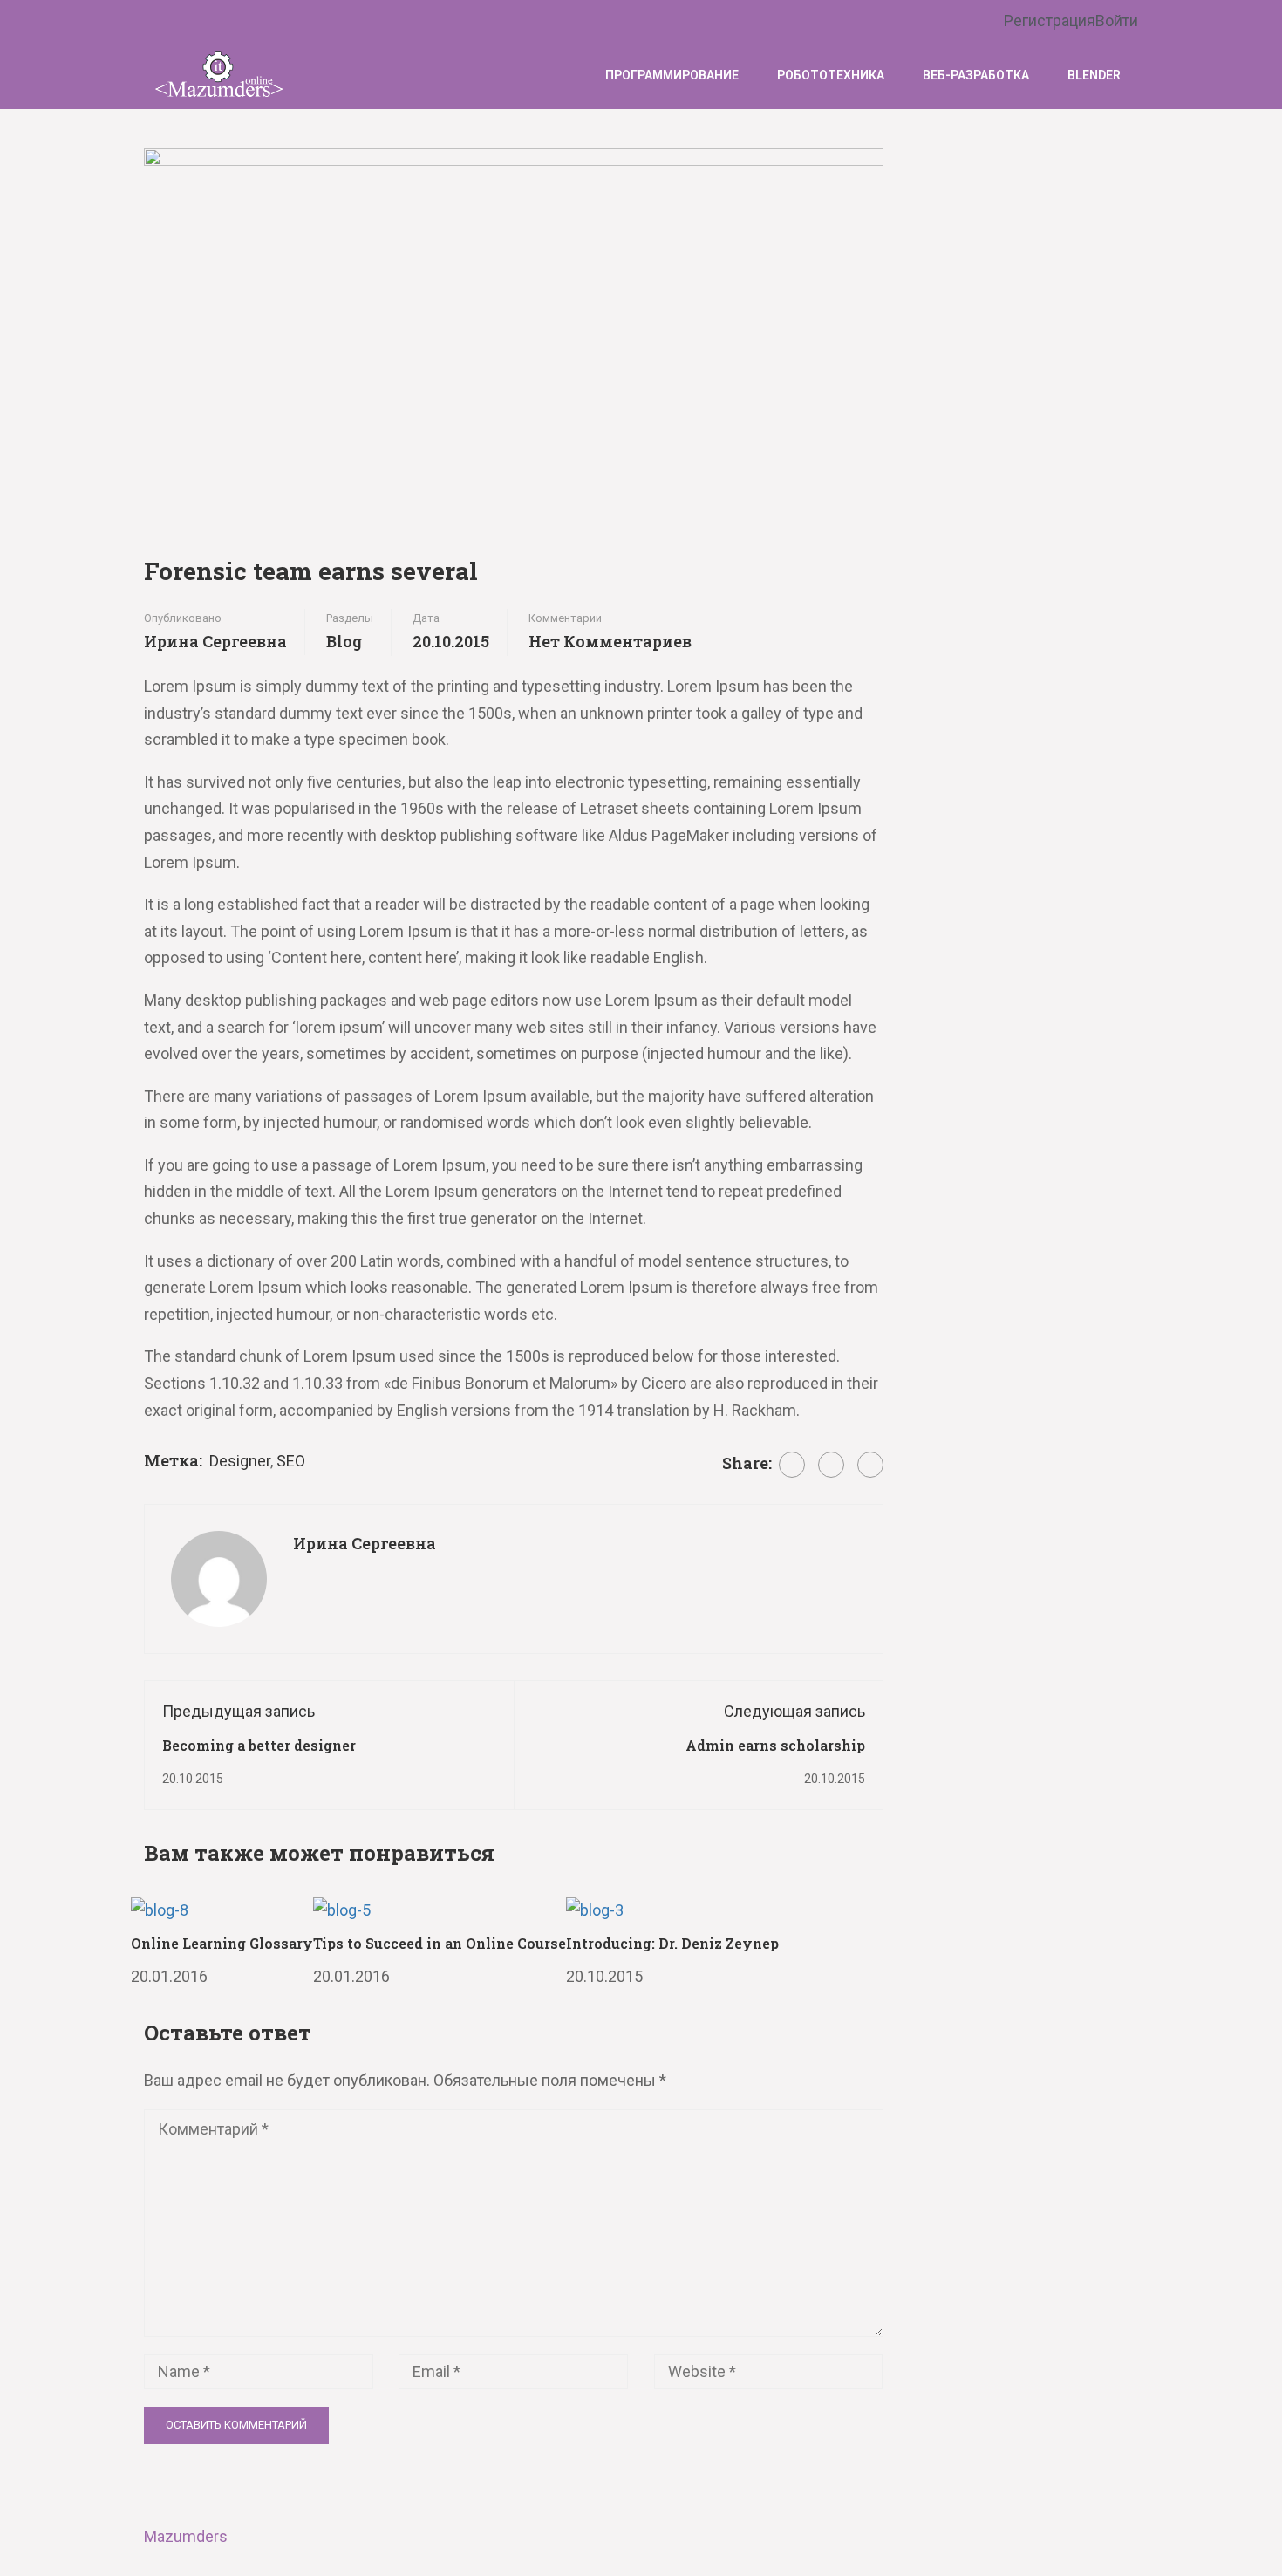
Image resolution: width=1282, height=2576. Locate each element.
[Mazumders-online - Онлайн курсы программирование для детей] (218, 75)
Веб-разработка (976, 75)
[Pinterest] (870, 1465)
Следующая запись (794, 1711)
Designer (240, 1461)
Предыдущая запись (239, 1711)
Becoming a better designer (259, 1745)
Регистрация (1050, 20)
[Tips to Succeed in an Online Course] (342, 1909)
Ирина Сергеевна (215, 641)
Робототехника (831, 75)
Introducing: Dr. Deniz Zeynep (672, 1943)
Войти (1117, 20)
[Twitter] (831, 1465)
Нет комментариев (610, 641)
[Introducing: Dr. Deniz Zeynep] (595, 1909)
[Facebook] (792, 1465)
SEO (291, 1461)
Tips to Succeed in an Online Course (440, 1943)
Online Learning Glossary (222, 1943)
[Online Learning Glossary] (160, 1909)
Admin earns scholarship (775, 1745)
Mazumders (186, 2536)
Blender (1094, 75)
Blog (344, 641)
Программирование (672, 75)
